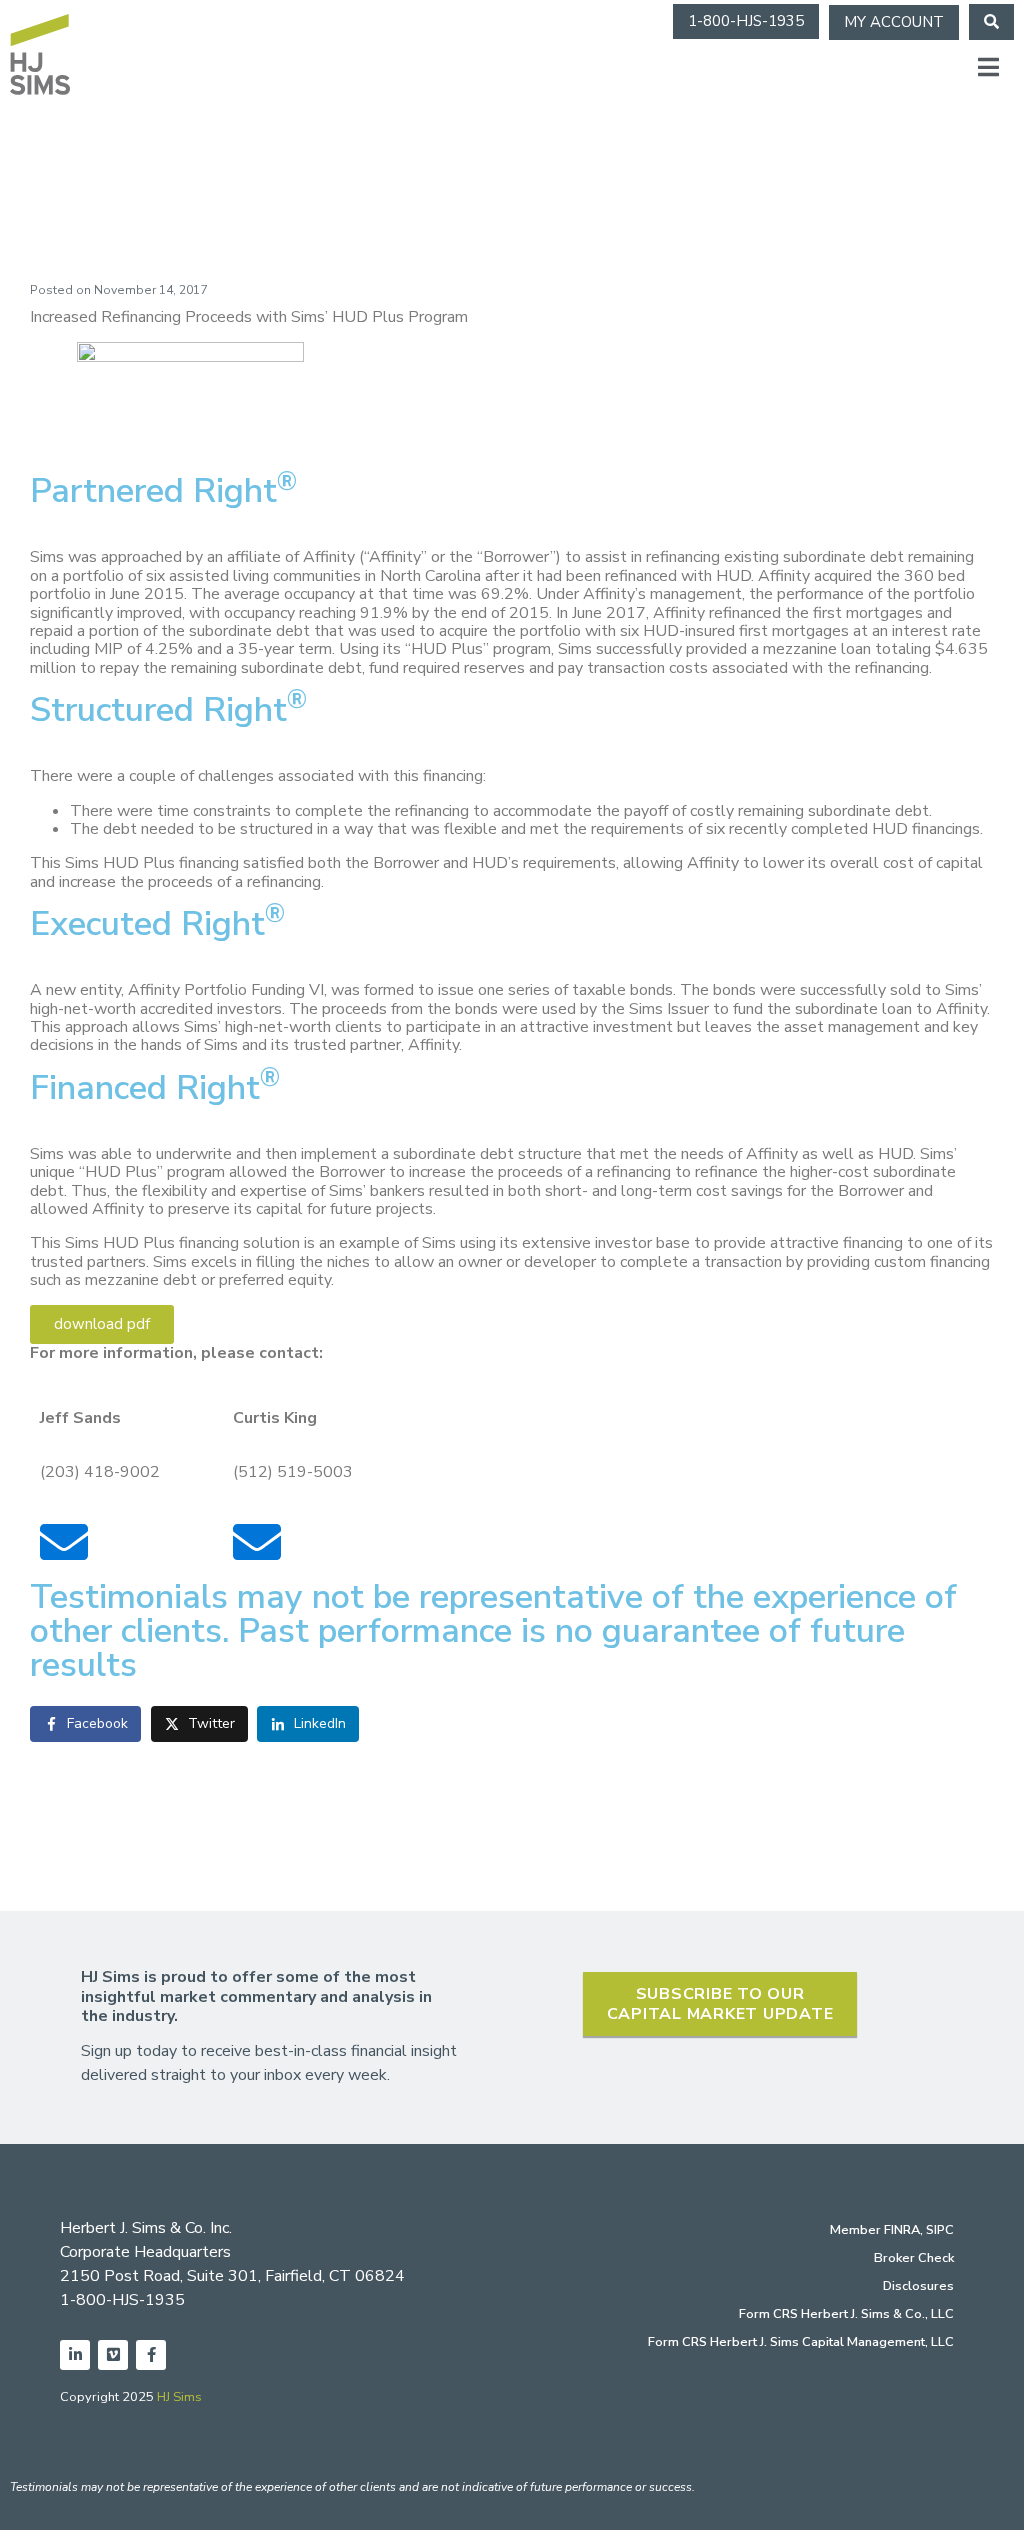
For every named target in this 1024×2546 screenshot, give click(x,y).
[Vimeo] (113, 2355)
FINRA (902, 2230)
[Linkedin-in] (75, 2355)
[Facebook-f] (151, 2355)
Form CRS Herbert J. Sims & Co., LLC (846, 2314)
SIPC (940, 2230)
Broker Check (914, 2258)
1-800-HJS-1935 (122, 2300)
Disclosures (918, 2286)
